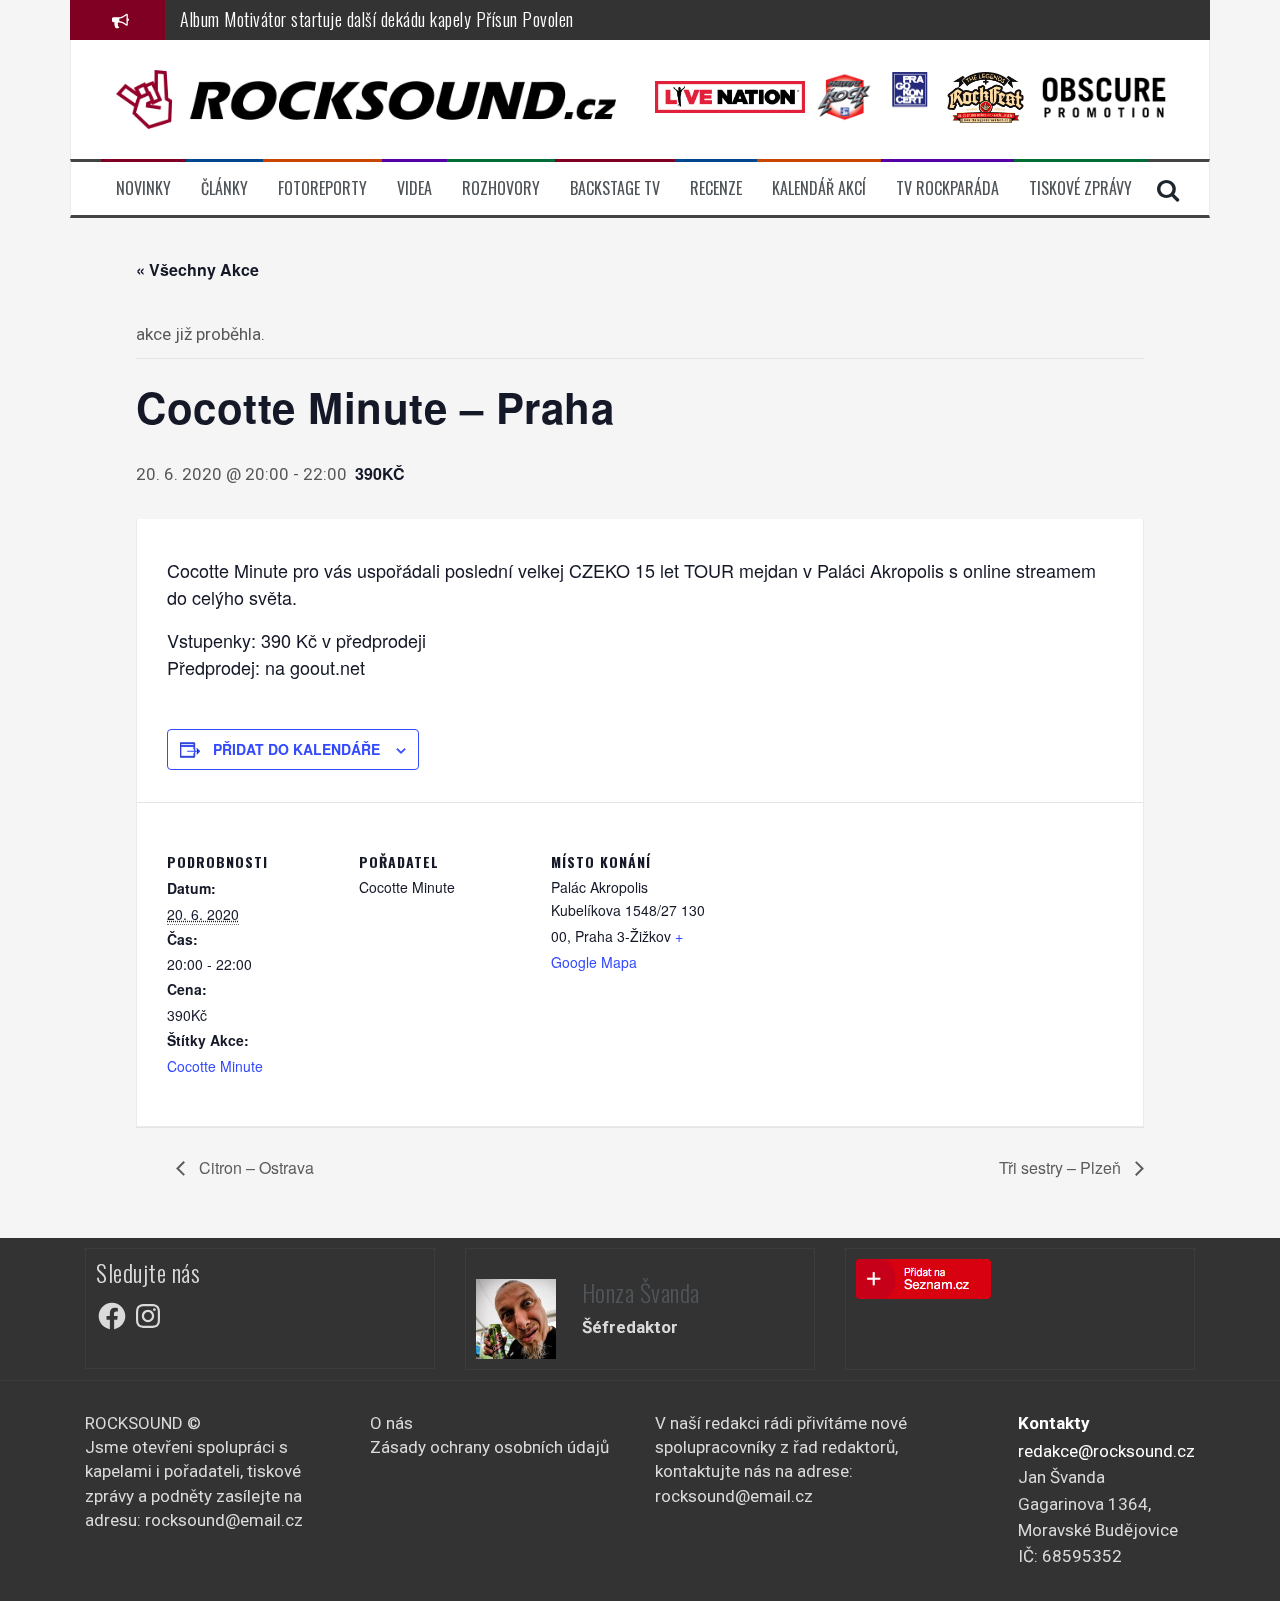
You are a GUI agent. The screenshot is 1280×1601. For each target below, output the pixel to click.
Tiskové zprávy (1080, 188)
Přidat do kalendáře (296, 749)
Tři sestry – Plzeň (1062, 1167)
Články (224, 188)
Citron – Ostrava (254, 1167)
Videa (414, 188)
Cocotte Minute (215, 1066)
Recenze (716, 188)
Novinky (143, 188)
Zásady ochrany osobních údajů (489, 1447)
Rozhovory (501, 188)
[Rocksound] (366, 98)
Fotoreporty (322, 188)
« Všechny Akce (197, 269)
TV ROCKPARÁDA (947, 188)
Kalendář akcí (819, 188)
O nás (391, 1423)
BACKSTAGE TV (615, 188)
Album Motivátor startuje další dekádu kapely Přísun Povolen (377, 19)
